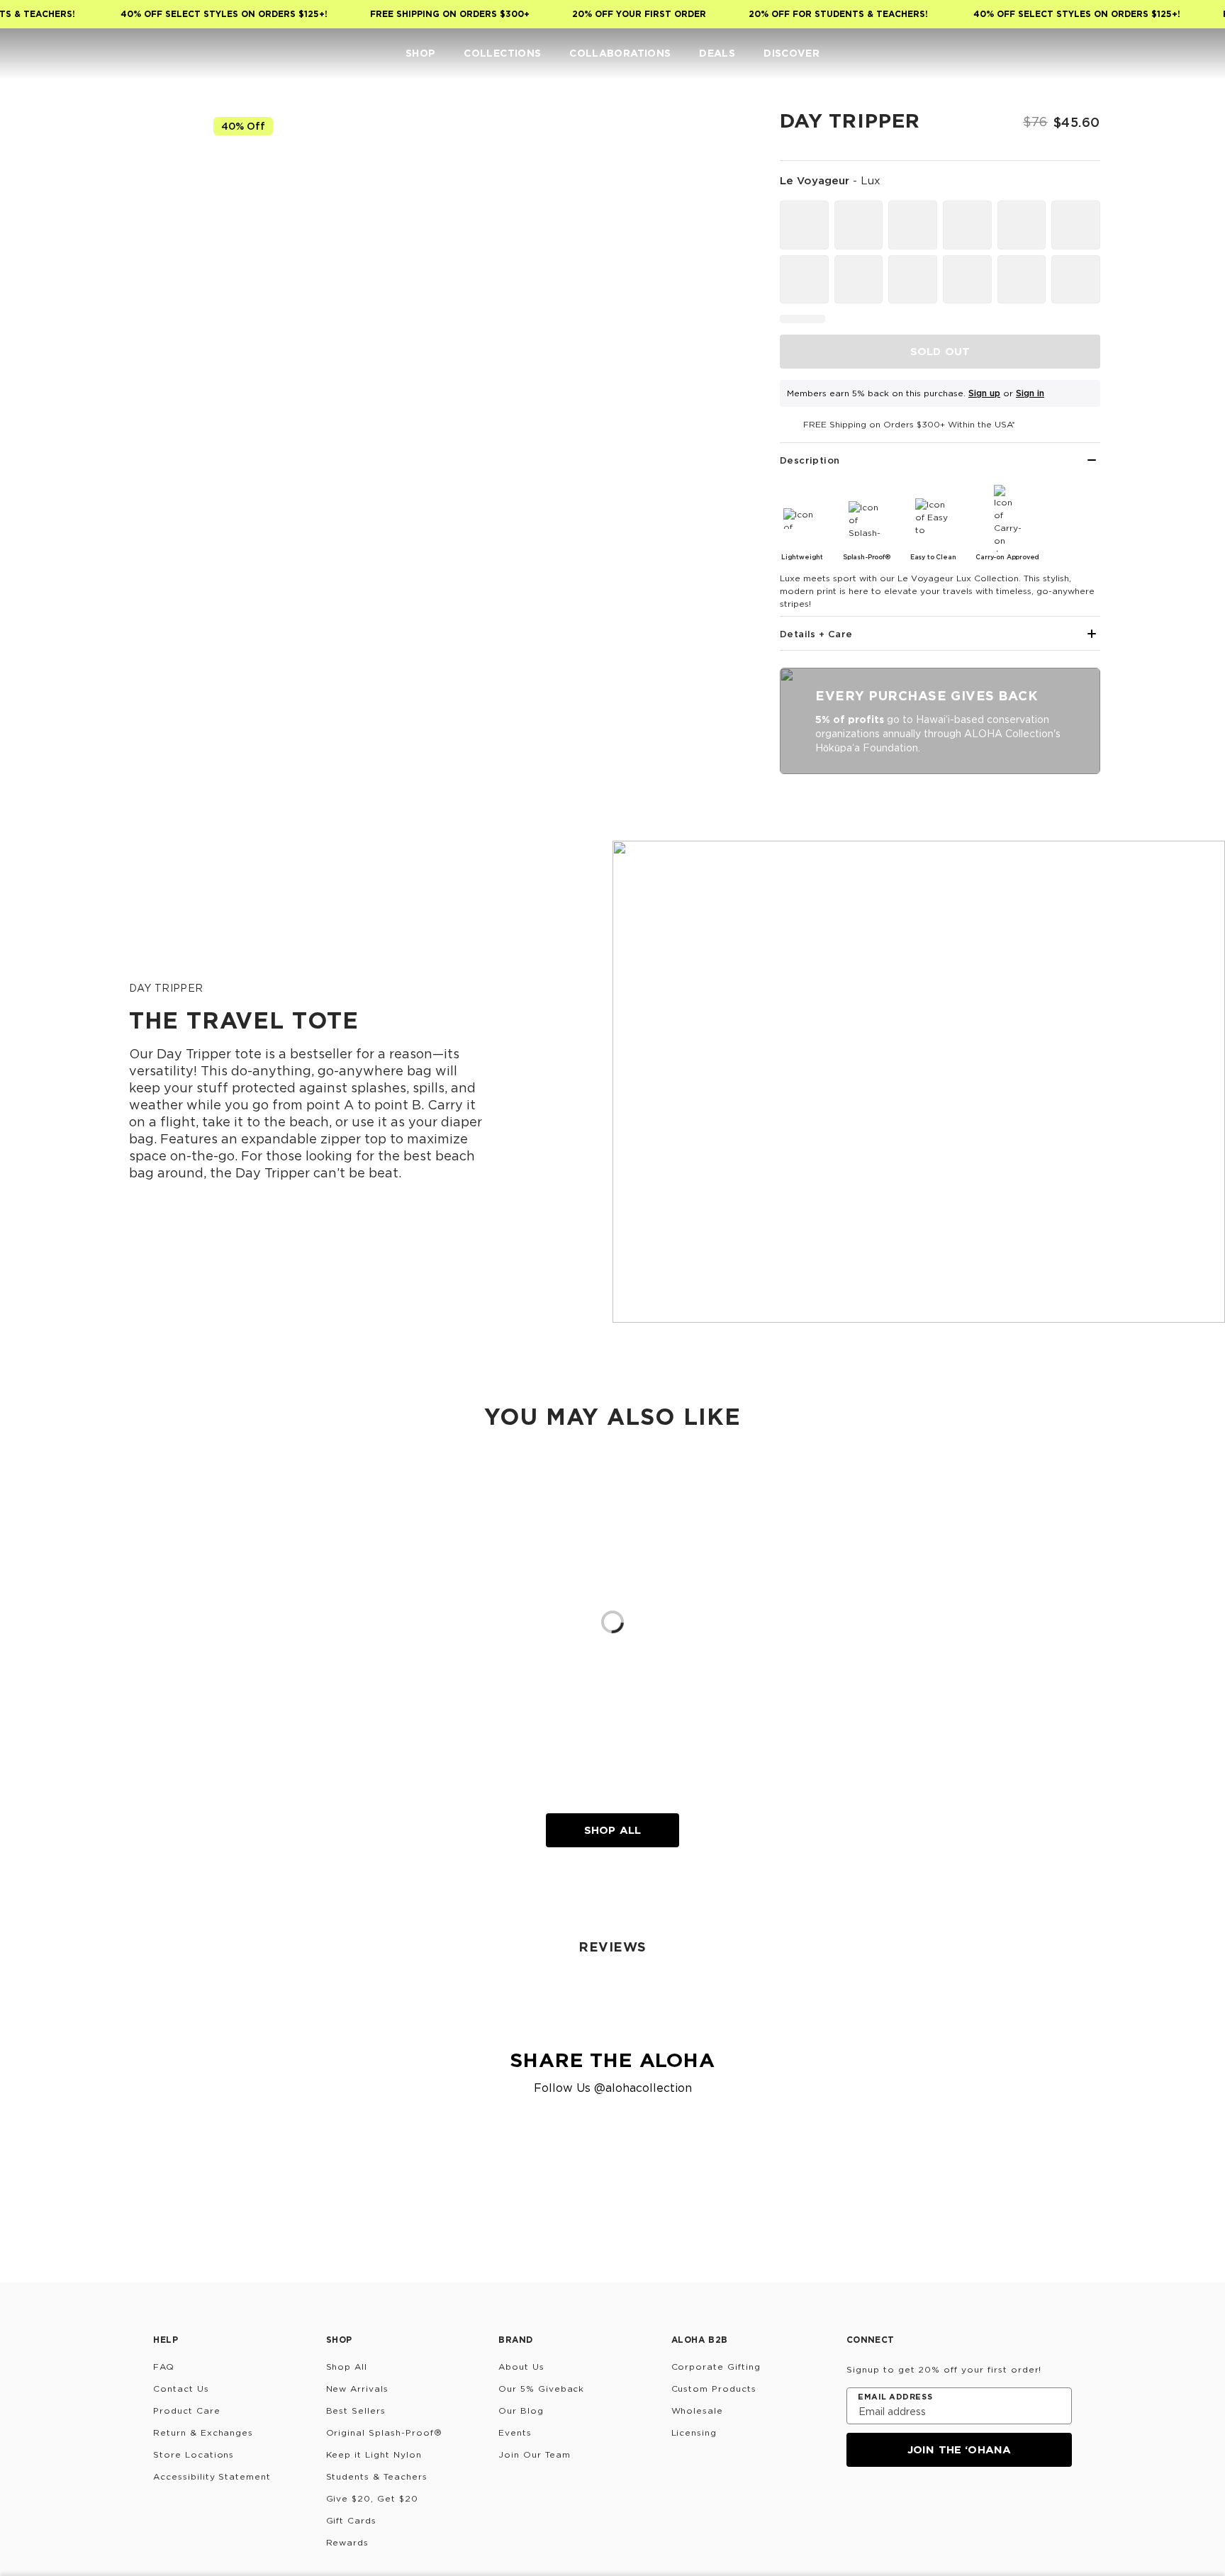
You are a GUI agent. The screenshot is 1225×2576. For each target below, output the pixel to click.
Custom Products (714, 2389)
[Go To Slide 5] (157, 466)
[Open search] (1109, 54)
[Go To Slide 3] (157, 336)
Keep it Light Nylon (374, 2454)
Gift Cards (352, 2520)
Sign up (984, 393)
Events (515, 2432)
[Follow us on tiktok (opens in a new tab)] (890, 2505)
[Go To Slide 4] (157, 401)
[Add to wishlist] (723, 130)
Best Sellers (356, 2410)
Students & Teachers (377, 2476)
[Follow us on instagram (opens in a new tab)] (856, 2505)
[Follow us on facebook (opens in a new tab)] (924, 2505)
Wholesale (698, 2410)
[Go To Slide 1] (157, 206)
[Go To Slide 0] (157, 140)
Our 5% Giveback (541, 2389)
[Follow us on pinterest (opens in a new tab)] (992, 2505)
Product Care (187, 2410)
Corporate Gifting (716, 2367)
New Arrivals (358, 2389)
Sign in (1030, 393)
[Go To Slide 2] (157, 271)
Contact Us (181, 2389)
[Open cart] (1194, 54)
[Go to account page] (1137, 54)
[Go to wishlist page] (1165, 54)
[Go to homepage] (55, 54)
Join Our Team (534, 2454)
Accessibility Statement (212, 2476)
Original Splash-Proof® (384, 2432)
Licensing (694, 2432)
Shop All (612, 1830)
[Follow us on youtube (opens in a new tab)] (958, 2505)
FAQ (164, 2367)
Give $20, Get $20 (372, 2498)
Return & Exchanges (203, 2432)
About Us (521, 2367)
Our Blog (521, 2410)
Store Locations (194, 2454)
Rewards (348, 2542)
